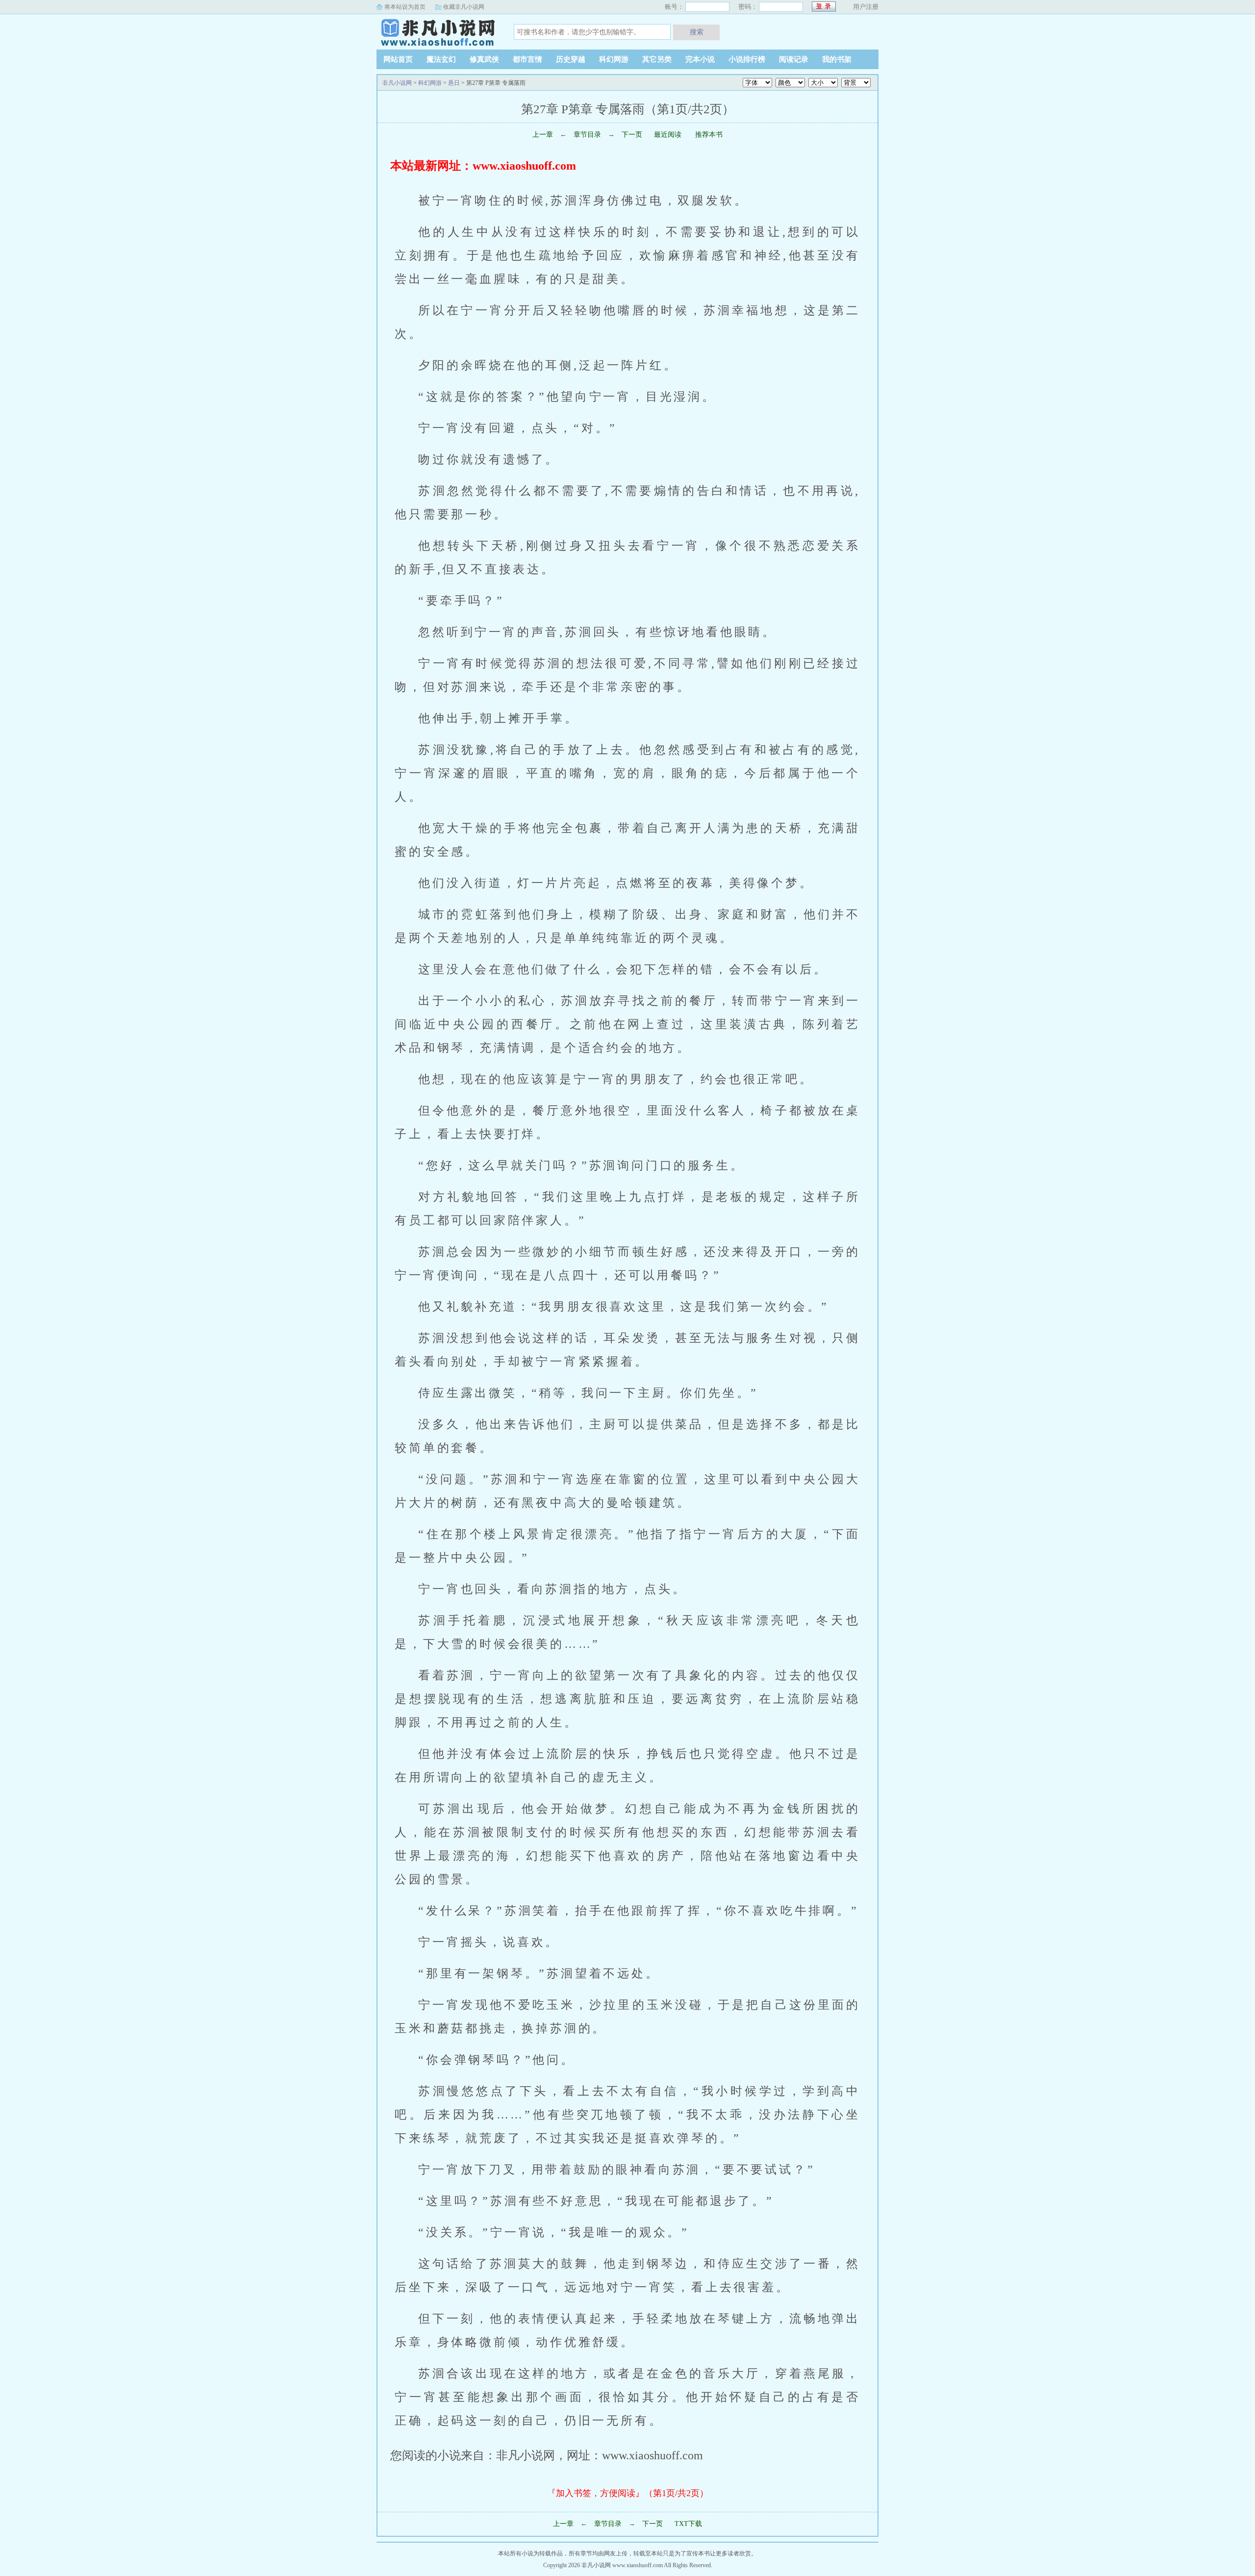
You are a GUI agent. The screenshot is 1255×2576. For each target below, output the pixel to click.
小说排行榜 (747, 59)
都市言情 (527, 59)
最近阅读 (668, 135)
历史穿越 (571, 59)
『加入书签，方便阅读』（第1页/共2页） (628, 2493)
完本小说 (700, 59)
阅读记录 (794, 59)
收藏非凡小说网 (464, 7)
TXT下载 (688, 2524)
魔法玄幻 (441, 59)
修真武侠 (484, 59)
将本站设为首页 (405, 7)
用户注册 (866, 7)
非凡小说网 (438, 31)
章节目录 (587, 135)
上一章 (543, 135)
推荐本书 (708, 135)
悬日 (454, 83)
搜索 (697, 32)
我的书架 (837, 59)
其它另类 (657, 59)
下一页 (632, 135)
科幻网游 (614, 59)
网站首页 (398, 59)
